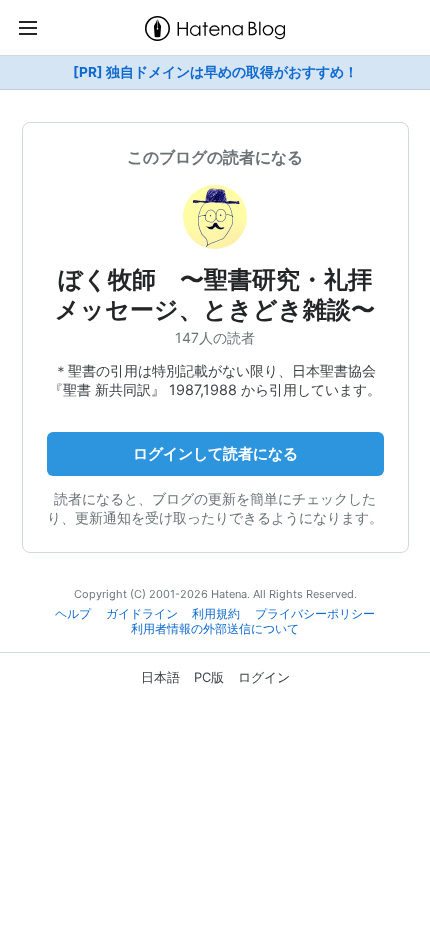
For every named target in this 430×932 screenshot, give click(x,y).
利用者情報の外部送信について (215, 629)
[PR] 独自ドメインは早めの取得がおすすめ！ (215, 72)
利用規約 (216, 614)
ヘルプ (73, 614)
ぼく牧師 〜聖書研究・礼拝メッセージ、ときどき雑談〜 (215, 294)
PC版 (209, 677)
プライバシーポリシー (315, 614)
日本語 (160, 677)
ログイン (264, 677)
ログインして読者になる (215, 453)
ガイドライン (142, 614)
